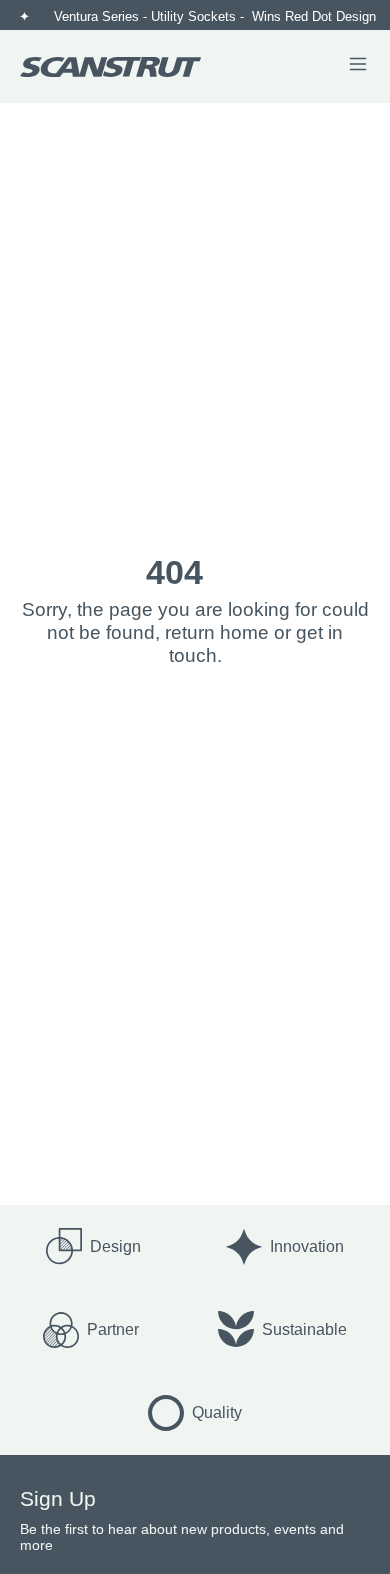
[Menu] (358, 66)
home (244, 632)
